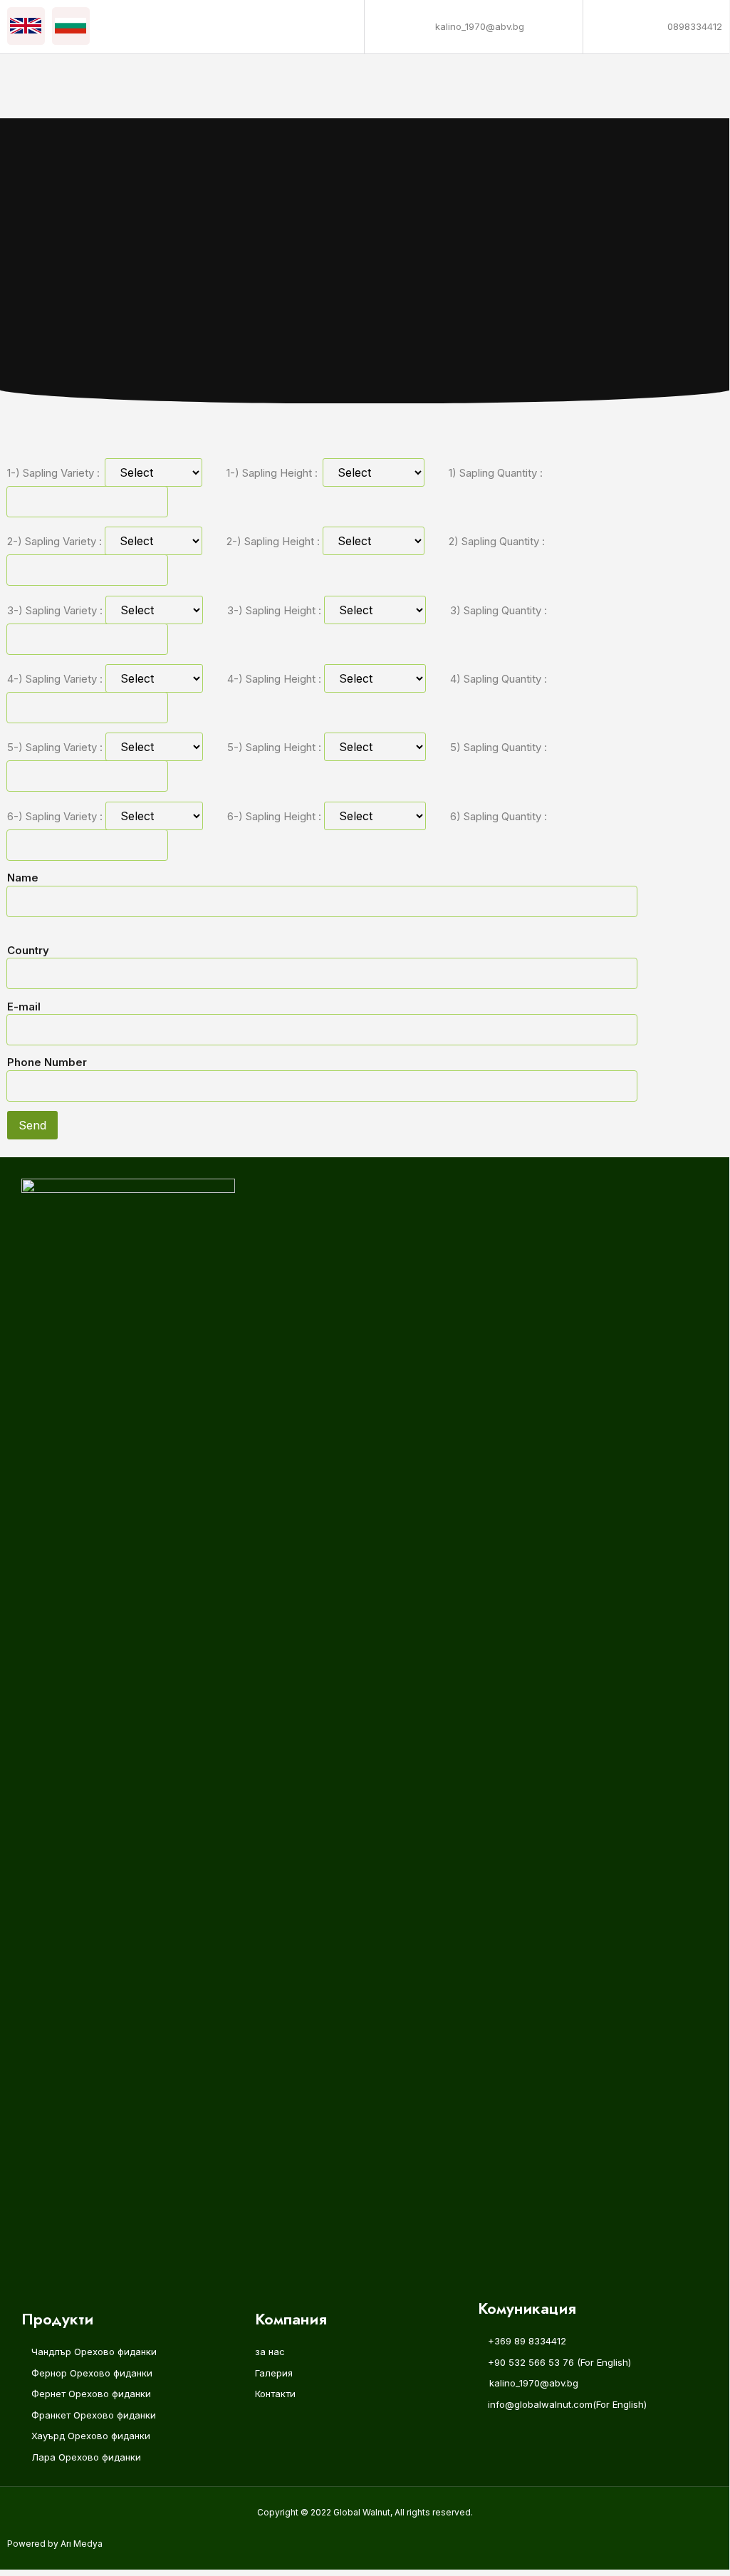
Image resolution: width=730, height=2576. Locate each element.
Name (23, 878)
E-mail (24, 1007)
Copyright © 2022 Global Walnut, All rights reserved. (365, 2512)
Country (28, 950)
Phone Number (47, 1062)
